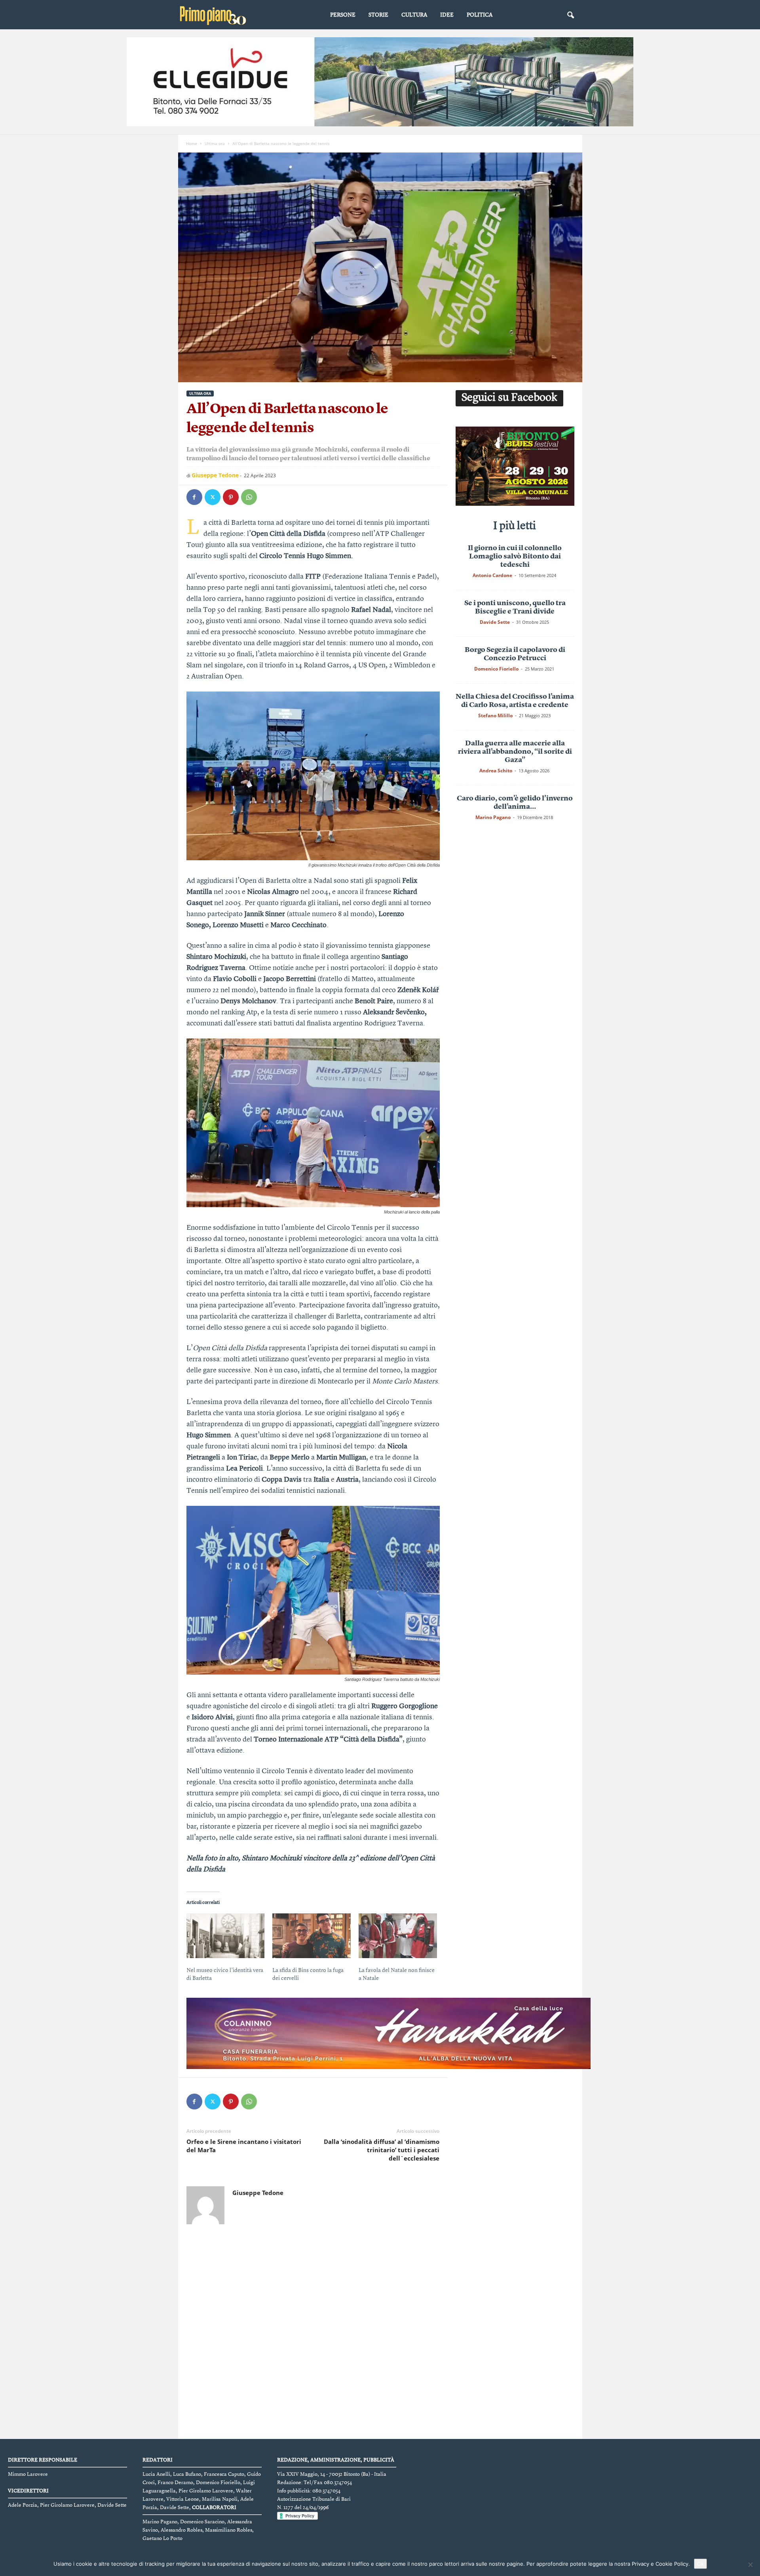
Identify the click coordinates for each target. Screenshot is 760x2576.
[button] (570, 15)
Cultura (414, 15)
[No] (750, 2565)
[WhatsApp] (249, 497)
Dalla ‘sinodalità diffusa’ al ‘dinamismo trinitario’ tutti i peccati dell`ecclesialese (382, 2150)
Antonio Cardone (492, 575)
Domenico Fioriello (496, 669)
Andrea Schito (496, 771)
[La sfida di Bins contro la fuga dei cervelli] (312, 1936)
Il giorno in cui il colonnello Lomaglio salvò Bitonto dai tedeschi (515, 556)
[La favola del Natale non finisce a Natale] (398, 1936)
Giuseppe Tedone (215, 475)
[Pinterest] (231, 497)
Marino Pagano (493, 817)
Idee (447, 15)
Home (192, 143)
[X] (213, 497)
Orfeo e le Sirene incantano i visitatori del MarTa (244, 2146)
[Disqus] (313, 2334)
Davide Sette (495, 622)
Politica (480, 15)
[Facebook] (194, 497)
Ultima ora (215, 143)
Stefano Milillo (495, 715)
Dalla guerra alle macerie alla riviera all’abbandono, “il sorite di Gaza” (515, 752)
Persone (343, 15)
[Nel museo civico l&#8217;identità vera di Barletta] (226, 1936)
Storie (378, 15)
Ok (700, 2564)
